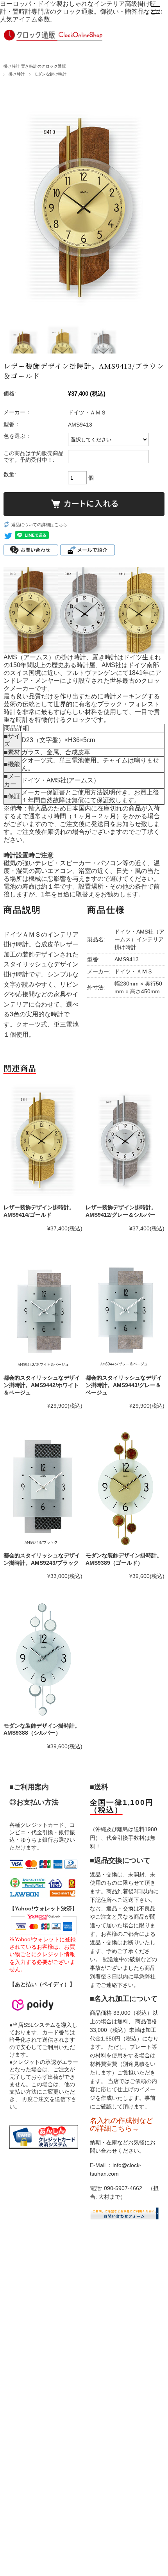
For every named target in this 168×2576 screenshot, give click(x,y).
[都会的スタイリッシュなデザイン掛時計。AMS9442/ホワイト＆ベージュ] (43, 1311)
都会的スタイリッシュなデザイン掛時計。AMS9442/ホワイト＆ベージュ (42, 1385)
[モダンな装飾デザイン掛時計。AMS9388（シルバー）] (43, 1659)
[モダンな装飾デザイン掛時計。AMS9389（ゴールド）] (125, 1488)
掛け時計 (17, 74)
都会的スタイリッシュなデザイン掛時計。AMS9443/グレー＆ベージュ (124, 1385)
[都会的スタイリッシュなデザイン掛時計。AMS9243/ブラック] (43, 1488)
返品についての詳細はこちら (39, 525)
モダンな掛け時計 (50, 74)
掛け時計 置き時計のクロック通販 (35, 66)
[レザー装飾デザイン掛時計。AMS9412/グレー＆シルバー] (125, 1141)
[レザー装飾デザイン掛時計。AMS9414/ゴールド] (43, 1141)
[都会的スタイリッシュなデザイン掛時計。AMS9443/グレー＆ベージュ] (125, 1311)
